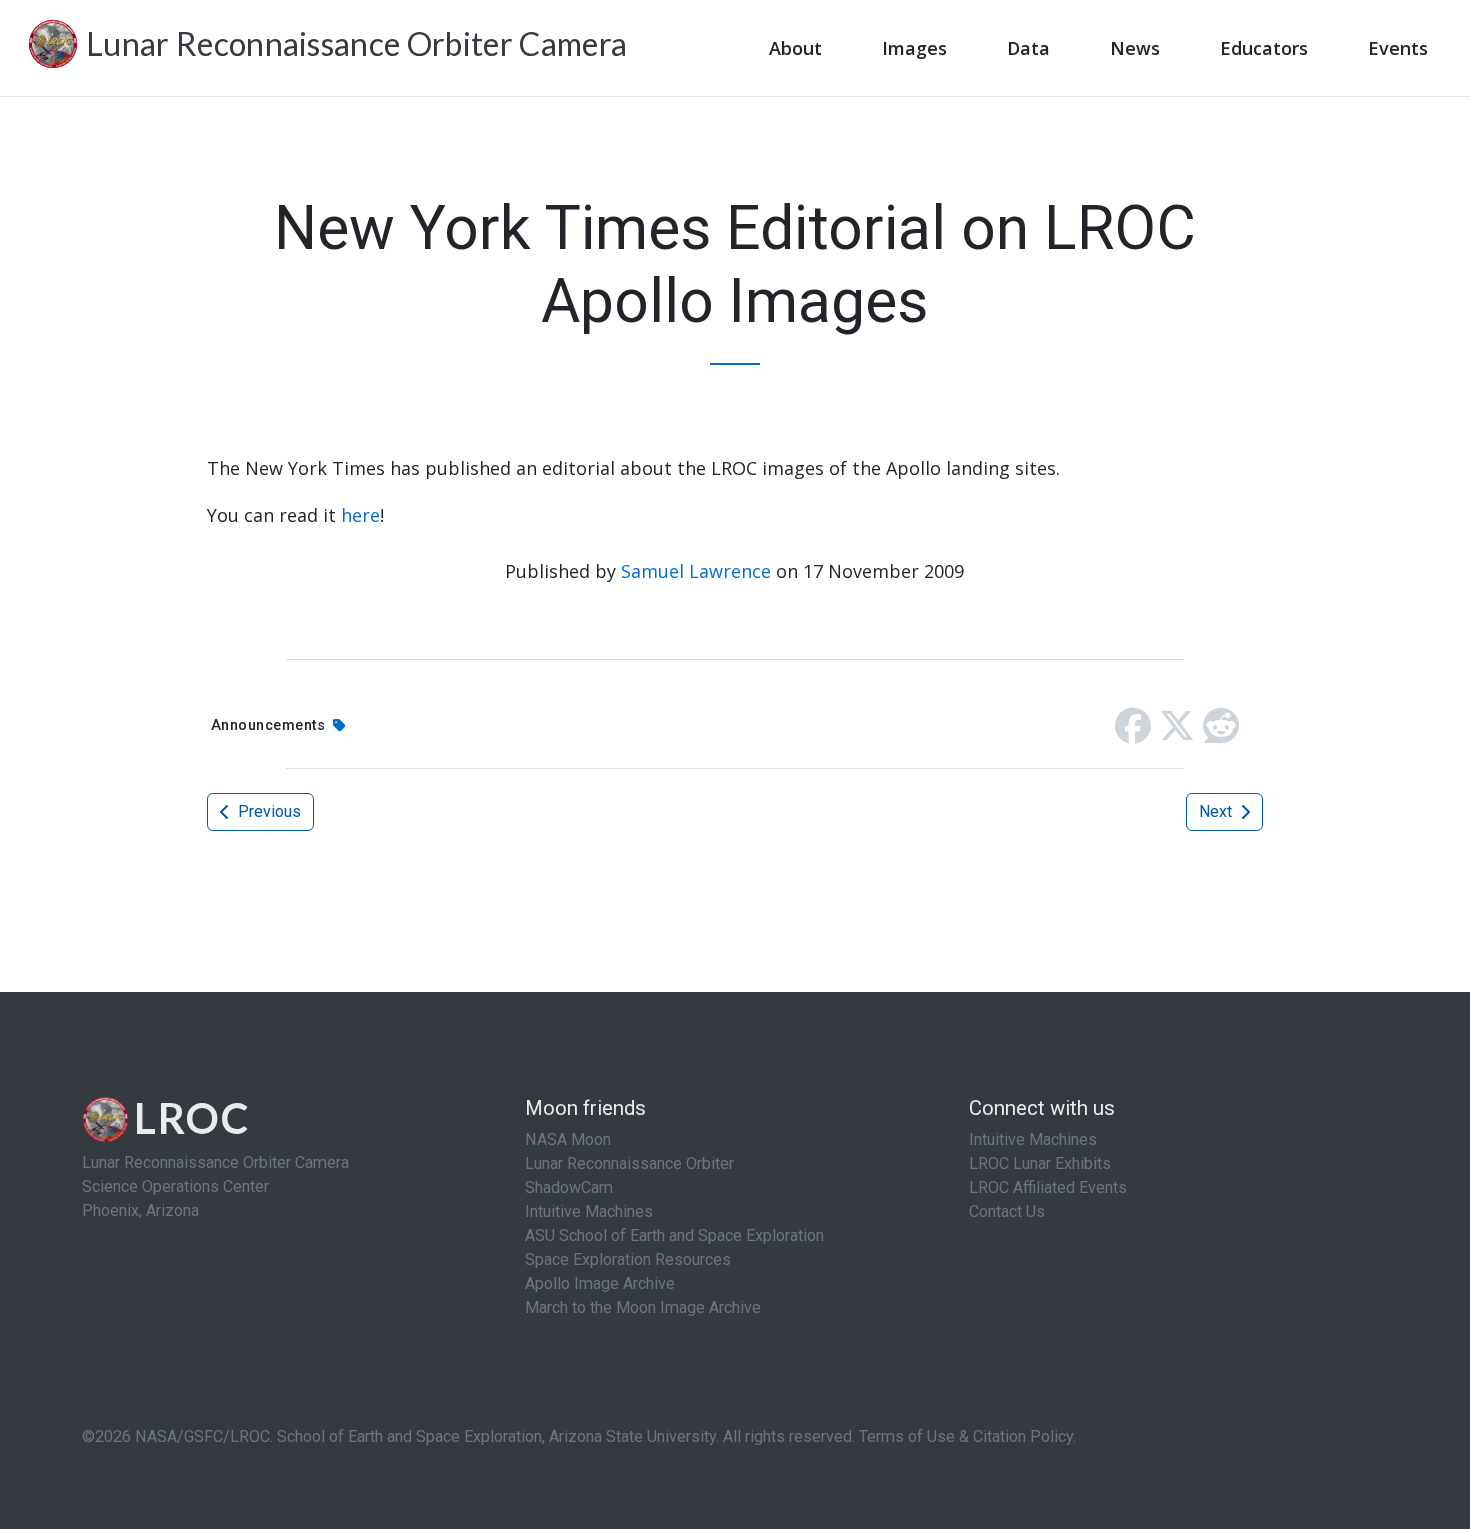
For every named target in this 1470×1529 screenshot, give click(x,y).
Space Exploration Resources (628, 1259)
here (360, 515)
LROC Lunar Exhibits (1040, 1163)
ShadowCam (569, 1187)
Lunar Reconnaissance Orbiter (629, 1163)
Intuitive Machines (589, 1211)
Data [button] (1028, 48)
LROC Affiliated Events (1048, 1187)
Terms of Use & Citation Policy (966, 1436)
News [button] (1135, 48)
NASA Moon (568, 1139)
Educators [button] (1264, 48)
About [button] (795, 48)
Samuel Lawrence (696, 571)
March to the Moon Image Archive (643, 1307)
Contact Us (1007, 1211)
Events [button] (1398, 48)
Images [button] (914, 48)
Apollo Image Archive (600, 1283)
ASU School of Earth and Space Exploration (674, 1235)
